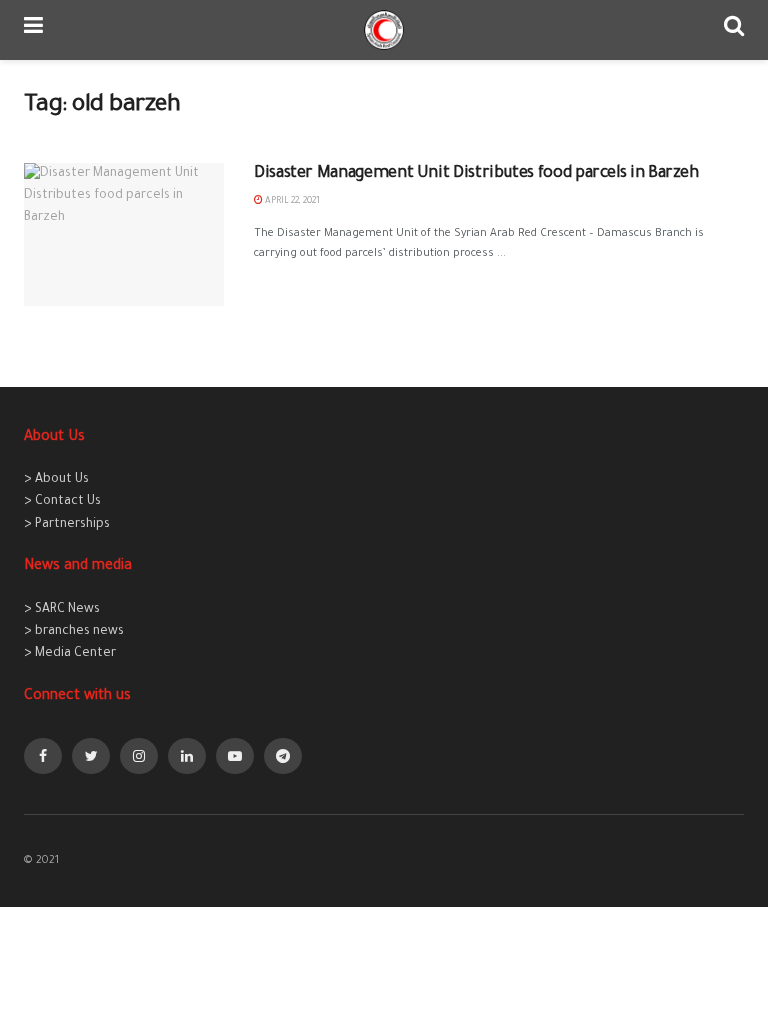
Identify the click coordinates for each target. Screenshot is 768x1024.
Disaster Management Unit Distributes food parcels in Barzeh (476, 174)
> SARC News (62, 610)
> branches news (74, 632)
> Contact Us (62, 502)
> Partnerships (67, 525)
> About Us (56, 480)
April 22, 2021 (291, 202)
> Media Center (70, 654)
